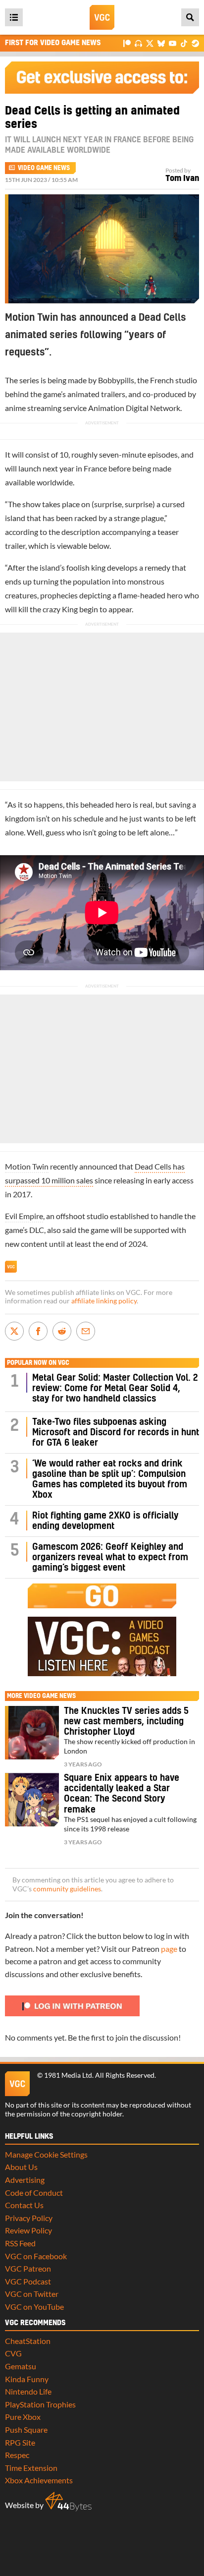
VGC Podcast (28, 2281)
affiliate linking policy (104, 1301)
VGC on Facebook (36, 2256)
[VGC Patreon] (127, 43)
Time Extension (31, 2468)
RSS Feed (20, 2243)
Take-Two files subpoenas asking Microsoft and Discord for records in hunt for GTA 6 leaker (116, 1433)
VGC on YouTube (34, 2307)
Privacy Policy (29, 2218)
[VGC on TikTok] (184, 43)
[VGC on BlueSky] (161, 43)
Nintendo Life (28, 2391)
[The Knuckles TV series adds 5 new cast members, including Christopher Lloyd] (32, 1733)
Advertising (25, 2180)
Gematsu (21, 2366)
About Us (21, 2167)
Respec (17, 2455)
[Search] (190, 17)
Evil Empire (24, 1216)
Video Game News (44, 168)
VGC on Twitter (32, 2294)
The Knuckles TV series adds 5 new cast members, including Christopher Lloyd (126, 1722)
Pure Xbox (23, 2417)
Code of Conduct (34, 2193)
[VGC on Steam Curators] (195, 43)
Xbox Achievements (39, 2480)
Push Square (26, 2430)
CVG (13, 2353)
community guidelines (67, 1889)
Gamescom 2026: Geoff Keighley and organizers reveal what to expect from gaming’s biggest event (110, 1557)
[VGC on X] (150, 43)
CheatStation (28, 2341)
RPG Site (20, 2442)
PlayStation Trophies (40, 2404)
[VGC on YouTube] (173, 43)
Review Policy (28, 2230)
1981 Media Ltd (68, 2075)
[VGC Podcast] (138, 43)
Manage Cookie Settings (46, 2154)
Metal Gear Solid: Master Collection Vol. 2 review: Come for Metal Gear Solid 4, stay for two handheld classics (115, 1388)
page (169, 1949)
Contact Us (24, 2205)
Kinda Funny (27, 2379)
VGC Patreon (28, 2268)
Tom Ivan (182, 178)
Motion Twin (27, 1166)
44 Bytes (68, 2502)
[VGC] (102, 17)
